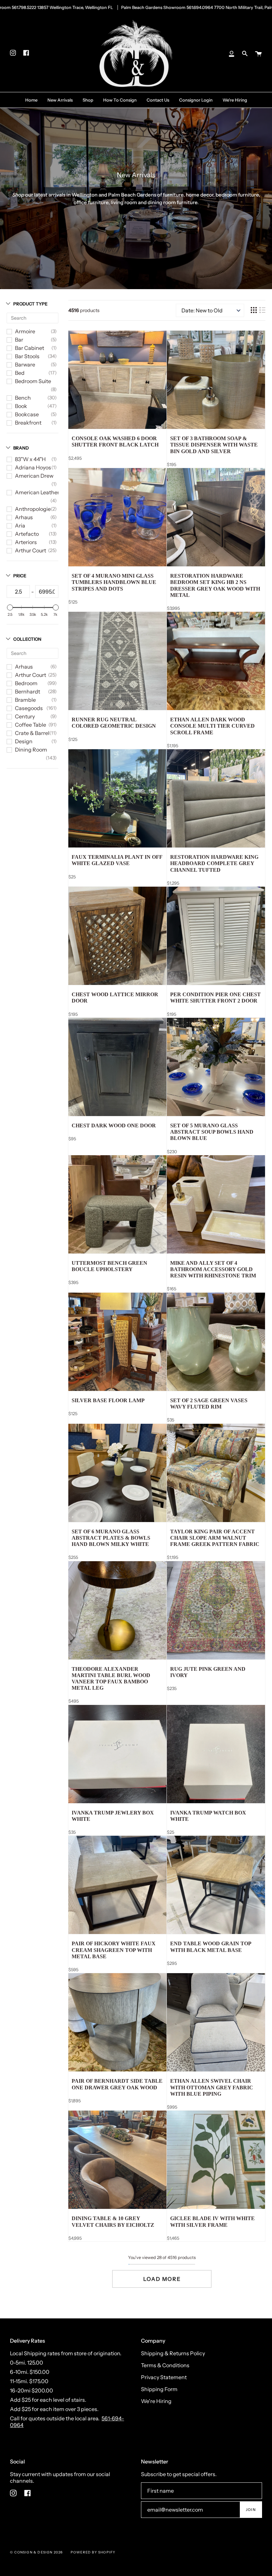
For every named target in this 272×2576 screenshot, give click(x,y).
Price (20, 576)
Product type (30, 304)
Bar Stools (27, 356)
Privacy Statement (164, 2377)
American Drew (34, 476)
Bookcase (27, 414)
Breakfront (28, 423)
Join (251, 2510)
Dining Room (31, 750)
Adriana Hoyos (33, 467)
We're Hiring (156, 2401)
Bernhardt (28, 691)
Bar (19, 340)
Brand (21, 448)
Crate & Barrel (32, 733)
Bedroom (26, 683)
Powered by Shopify (93, 2552)
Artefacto (27, 534)
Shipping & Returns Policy (173, 2353)
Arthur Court (31, 550)
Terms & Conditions (165, 2365)
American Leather (37, 492)
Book (21, 406)
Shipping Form (159, 2389)
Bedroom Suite (33, 381)
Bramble (25, 700)
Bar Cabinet (30, 348)
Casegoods (29, 708)
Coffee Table (31, 725)
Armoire (25, 331)
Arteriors (26, 542)
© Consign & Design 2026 (36, 2552)
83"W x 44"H (30, 459)
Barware (25, 364)
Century (25, 716)
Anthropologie (33, 509)
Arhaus (24, 517)
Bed (20, 373)
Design (24, 741)
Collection (27, 639)
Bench (23, 398)
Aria (20, 525)
